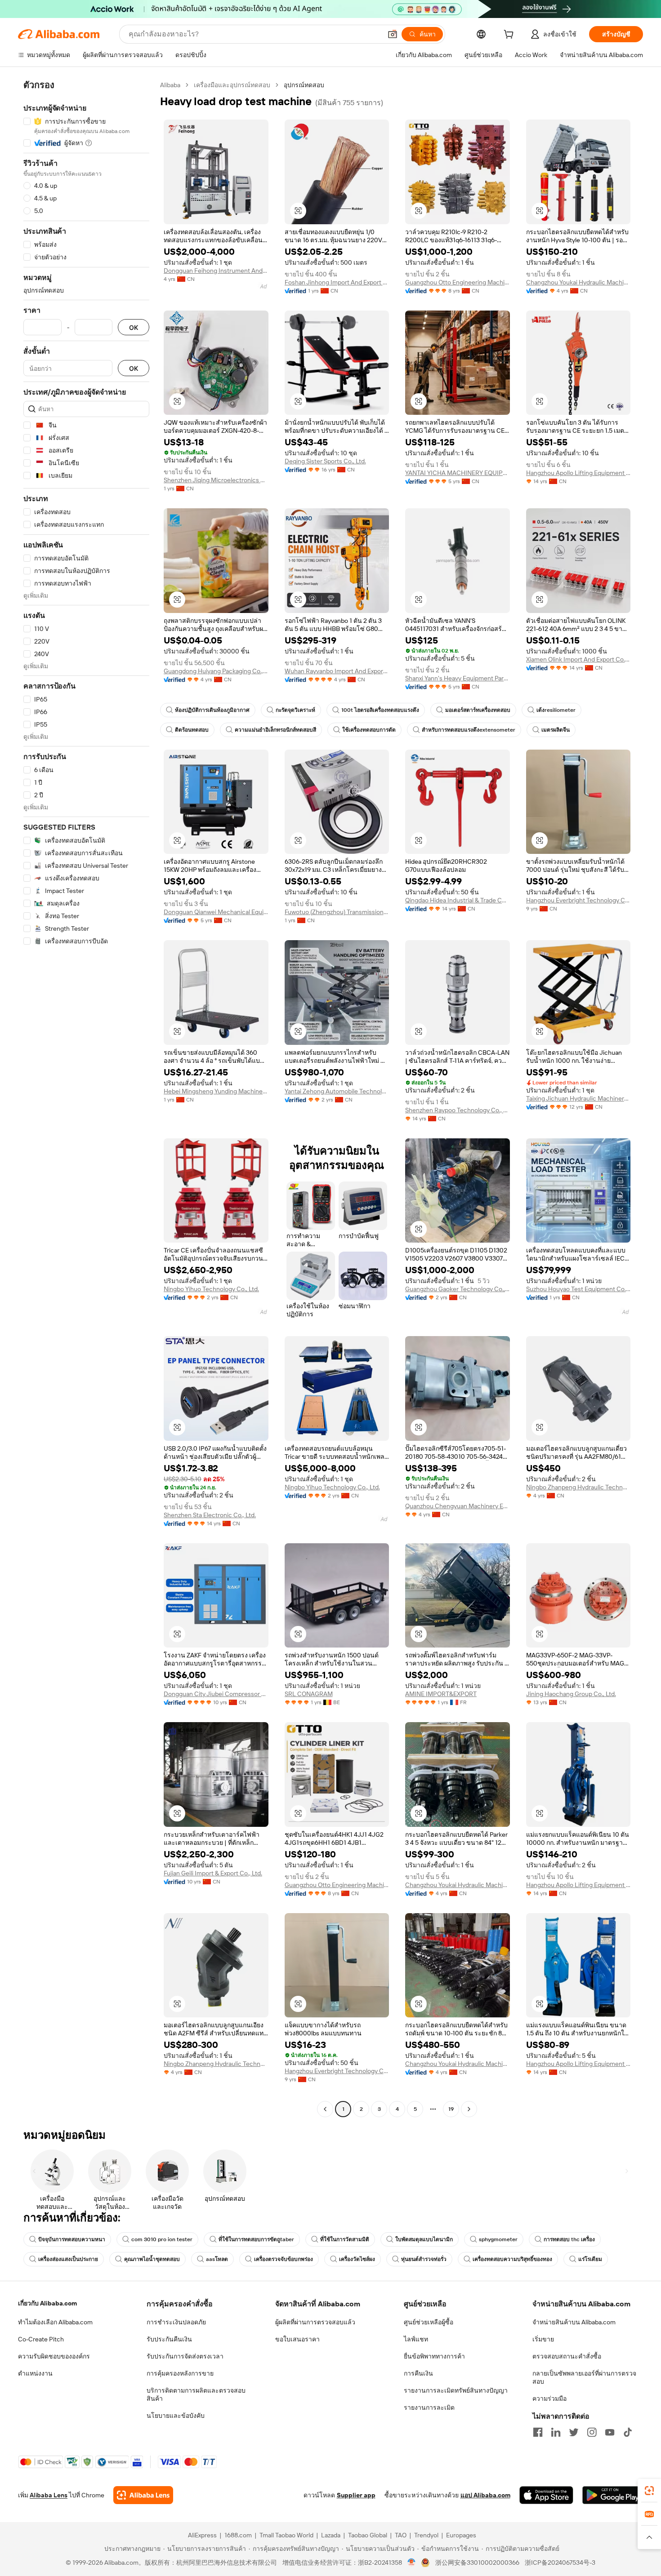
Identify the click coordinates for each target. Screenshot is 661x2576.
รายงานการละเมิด (429, 2407)
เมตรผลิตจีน (556, 730)
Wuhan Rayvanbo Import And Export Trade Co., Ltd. (337, 671)
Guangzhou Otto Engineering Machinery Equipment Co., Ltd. (458, 282)
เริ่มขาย (543, 2339)
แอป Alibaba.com (485, 2495)
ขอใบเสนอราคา (297, 2339)
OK (134, 327)
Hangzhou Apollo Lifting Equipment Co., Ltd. (578, 473)
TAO (401, 2535)
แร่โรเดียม (590, 2259)
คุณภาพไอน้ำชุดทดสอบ (152, 2259)
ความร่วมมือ (549, 2398)
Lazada (331, 2535)
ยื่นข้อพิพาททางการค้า (434, 2356)
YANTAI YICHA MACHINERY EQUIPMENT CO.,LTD (458, 473)
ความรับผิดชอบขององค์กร (54, 2356)
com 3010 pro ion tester (162, 2239)
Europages (461, 2535)
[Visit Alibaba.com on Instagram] (592, 2432)
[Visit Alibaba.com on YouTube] (610, 2432)
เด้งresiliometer (556, 710)
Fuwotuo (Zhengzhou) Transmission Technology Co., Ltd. (337, 912)
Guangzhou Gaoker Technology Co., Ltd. (458, 1289)
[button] (393, 34)
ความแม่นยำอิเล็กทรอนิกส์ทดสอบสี (275, 730)
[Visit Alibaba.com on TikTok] (628, 2432)
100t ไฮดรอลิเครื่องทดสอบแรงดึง (380, 710)
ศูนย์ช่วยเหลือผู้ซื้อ (429, 2322)
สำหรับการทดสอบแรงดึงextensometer (469, 730)
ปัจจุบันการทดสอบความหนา (72, 2239)
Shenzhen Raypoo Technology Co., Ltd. (458, 1110)
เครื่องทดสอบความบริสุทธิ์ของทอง (512, 2259)
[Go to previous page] (325, 2109)
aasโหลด (217, 2259)
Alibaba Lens (49, 2495)
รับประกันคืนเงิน (169, 2339)
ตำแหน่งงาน (35, 2373)
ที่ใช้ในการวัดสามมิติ (345, 2239)
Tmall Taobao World (286, 2535)
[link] (649, 2491)
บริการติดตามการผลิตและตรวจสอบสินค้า (196, 2394)
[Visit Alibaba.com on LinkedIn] (556, 2432)
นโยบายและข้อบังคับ (176, 2416)
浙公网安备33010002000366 (477, 2563)
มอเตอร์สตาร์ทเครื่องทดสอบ (478, 710)
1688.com (238, 2535)
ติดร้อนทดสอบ (192, 730)
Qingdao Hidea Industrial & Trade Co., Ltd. (458, 900)
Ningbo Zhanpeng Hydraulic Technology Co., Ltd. (578, 1487)
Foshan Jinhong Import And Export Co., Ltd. (337, 282)
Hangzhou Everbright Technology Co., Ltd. (578, 900)
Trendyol (426, 2535)
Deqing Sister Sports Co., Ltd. (325, 461)
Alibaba (170, 85)
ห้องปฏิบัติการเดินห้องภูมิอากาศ (212, 710)
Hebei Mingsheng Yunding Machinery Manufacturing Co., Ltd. (216, 1091)
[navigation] (86, 1098)
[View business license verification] (412, 2563)
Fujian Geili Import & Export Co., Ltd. (213, 1873)
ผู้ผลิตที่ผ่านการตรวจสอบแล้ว (315, 2322)
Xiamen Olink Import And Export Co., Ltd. (578, 659)
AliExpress (202, 2535)
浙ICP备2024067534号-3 (560, 2563)
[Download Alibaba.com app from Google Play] (613, 2495)
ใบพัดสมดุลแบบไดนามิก (424, 2239)
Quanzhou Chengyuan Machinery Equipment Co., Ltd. (458, 1506)
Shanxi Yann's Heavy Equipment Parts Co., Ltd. (458, 678)
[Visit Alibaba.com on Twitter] (574, 2432)
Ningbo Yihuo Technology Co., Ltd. (211, 1289)
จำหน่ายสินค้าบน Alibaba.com (574, 2322)
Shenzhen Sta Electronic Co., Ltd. (210, 1515)
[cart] (510, 36)
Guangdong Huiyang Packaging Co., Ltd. (216, 671)
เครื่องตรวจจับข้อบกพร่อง (284, 2259)
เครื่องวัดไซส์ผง (357, 2259)
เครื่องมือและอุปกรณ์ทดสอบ (232, 85)
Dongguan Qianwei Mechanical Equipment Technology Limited (216, 912)
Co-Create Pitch (41, 2339)
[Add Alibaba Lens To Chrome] (143, 2495)
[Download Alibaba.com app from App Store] (546, 2495)
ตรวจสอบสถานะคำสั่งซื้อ (567, 2356)
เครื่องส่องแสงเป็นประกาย (68, 2259)
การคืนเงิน (418, 2373)
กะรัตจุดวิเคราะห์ (295, 710)
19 (451, 2109)
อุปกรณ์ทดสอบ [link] (304, 85)
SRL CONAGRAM (309, 1694)
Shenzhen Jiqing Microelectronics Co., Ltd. (216, 480)
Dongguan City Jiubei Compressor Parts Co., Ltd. (216, 1694)
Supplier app (356, 2495)
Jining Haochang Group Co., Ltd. (571, 1694)
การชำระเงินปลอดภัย (176, 2322)
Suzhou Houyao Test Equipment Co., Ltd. (578, 1289)
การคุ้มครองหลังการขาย (180, 2373)
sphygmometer (498, 2239)
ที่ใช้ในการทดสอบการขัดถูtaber (256, 2239)
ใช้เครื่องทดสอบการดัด (369, 730)
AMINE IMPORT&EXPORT (441, 1694)
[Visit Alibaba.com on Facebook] (538, 2432)
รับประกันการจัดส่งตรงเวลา (185, 2356)
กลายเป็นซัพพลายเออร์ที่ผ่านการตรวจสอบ (584, 2377)
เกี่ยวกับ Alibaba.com (47, 2303)
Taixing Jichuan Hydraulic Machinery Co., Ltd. (578, 1098)
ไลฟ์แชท (416, 2339)
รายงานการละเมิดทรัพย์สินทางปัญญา (456, 2390)
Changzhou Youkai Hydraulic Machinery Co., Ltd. (578, 282)
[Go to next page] (469, 2109)
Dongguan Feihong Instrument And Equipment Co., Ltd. (216, 271)
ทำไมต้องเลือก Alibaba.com (55, 2322)
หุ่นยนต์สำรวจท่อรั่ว (424, 2259)
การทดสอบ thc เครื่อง (569, 2239)
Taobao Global (368, 2535)
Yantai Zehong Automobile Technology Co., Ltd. (337, 1091)
